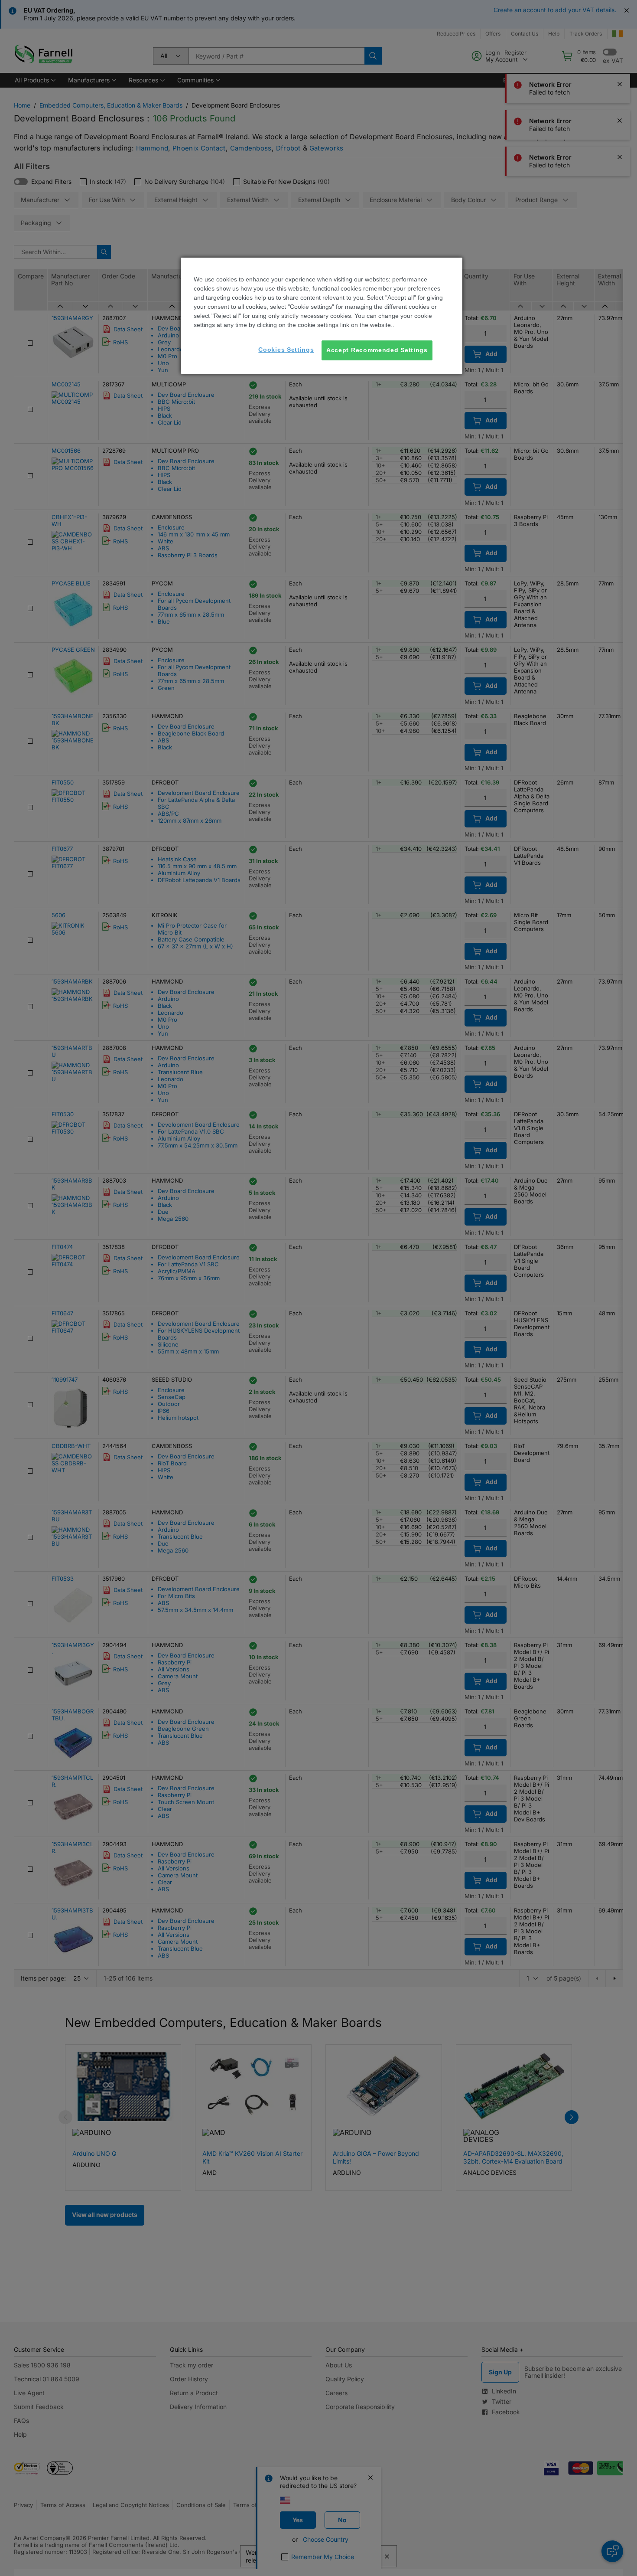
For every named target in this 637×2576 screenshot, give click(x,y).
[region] (322, 316)
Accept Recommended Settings (377, 350)
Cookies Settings (286, 350)
